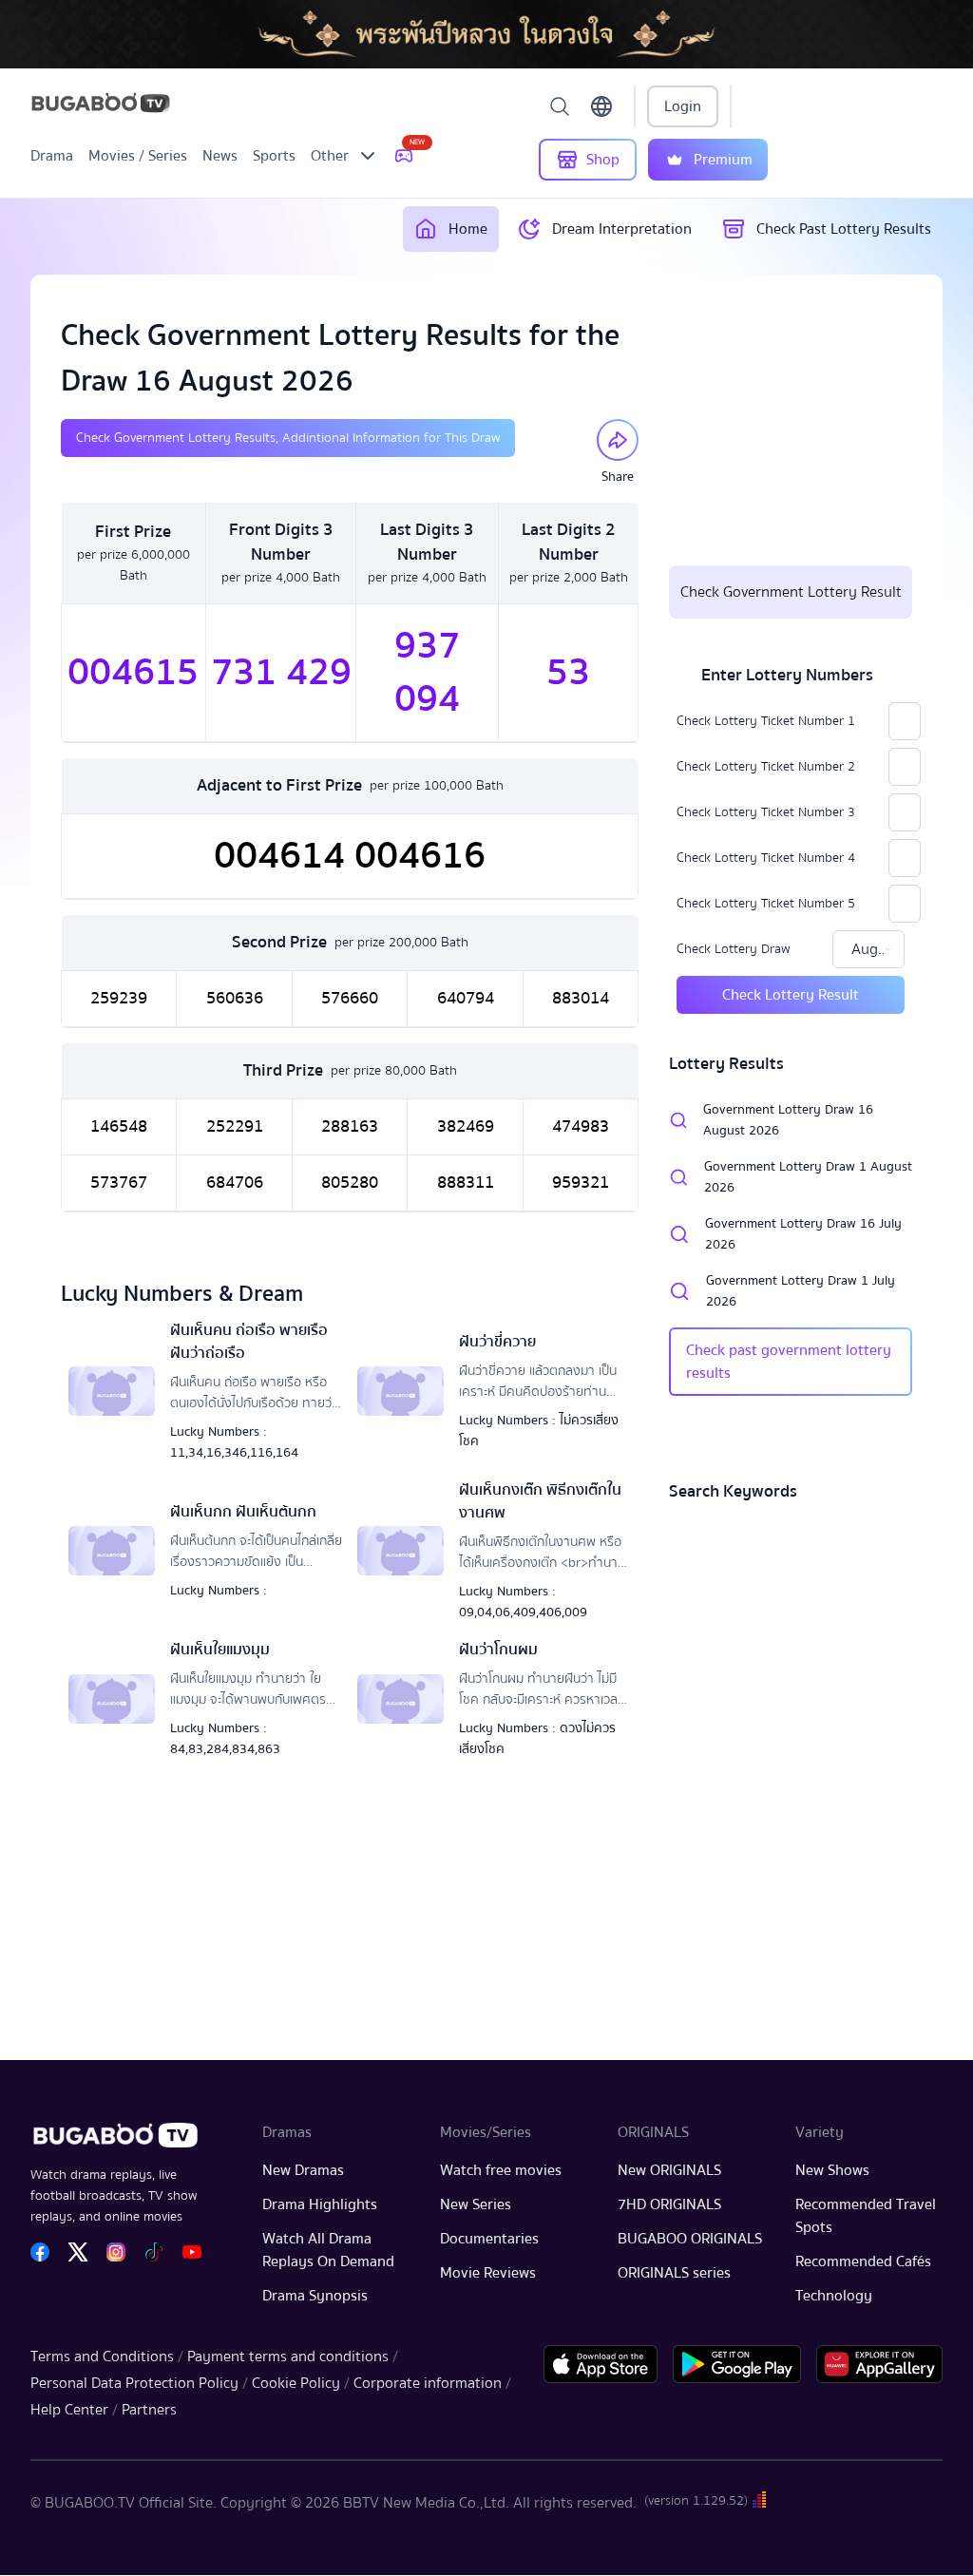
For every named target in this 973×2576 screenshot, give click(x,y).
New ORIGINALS (669, 2170)
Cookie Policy (296, 2383)
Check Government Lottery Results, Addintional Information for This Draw (288, 438)
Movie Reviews (488, 2273)
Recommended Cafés (863, 2261)
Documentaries (489, 2239)
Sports (274, 156)
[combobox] (868, 949)
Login (683, 106)
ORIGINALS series (674, 2273)
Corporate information (428, 2383)
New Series (476, 2204)
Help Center (69, 2410)
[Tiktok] (154, 2252)
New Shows (832, 2170)
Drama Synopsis (315, 2296)
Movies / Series (138, 156)
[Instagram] (116, 2252)
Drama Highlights (320, 2204)
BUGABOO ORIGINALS (690, 2239)
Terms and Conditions (102, 2357)
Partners (149, 2410)
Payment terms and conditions (288, 2357)
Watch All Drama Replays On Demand (328, 2250)
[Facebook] (40, 2252)
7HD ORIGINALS (669, 2204)
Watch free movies (501, 2170)
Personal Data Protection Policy (134, 2383)
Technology (834, 2296)
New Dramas (303, 2170)
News (220, 156)
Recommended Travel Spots (866, 2216)
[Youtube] (192, 2252)
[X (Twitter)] (78, 2252)
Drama (52, 156)
